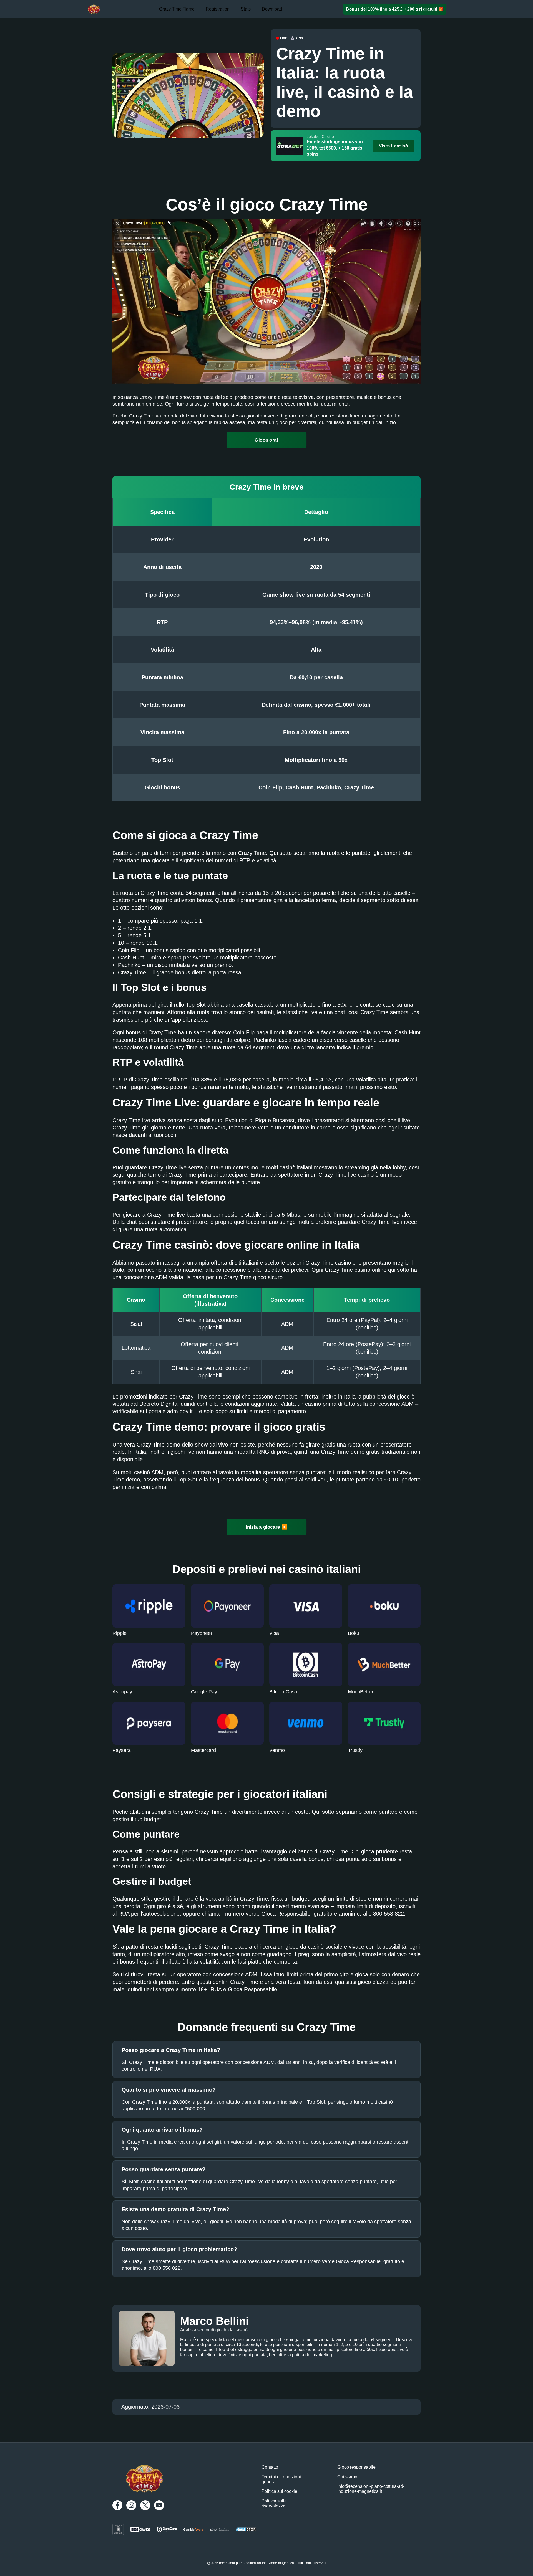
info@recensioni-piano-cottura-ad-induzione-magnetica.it (371, 2489)
